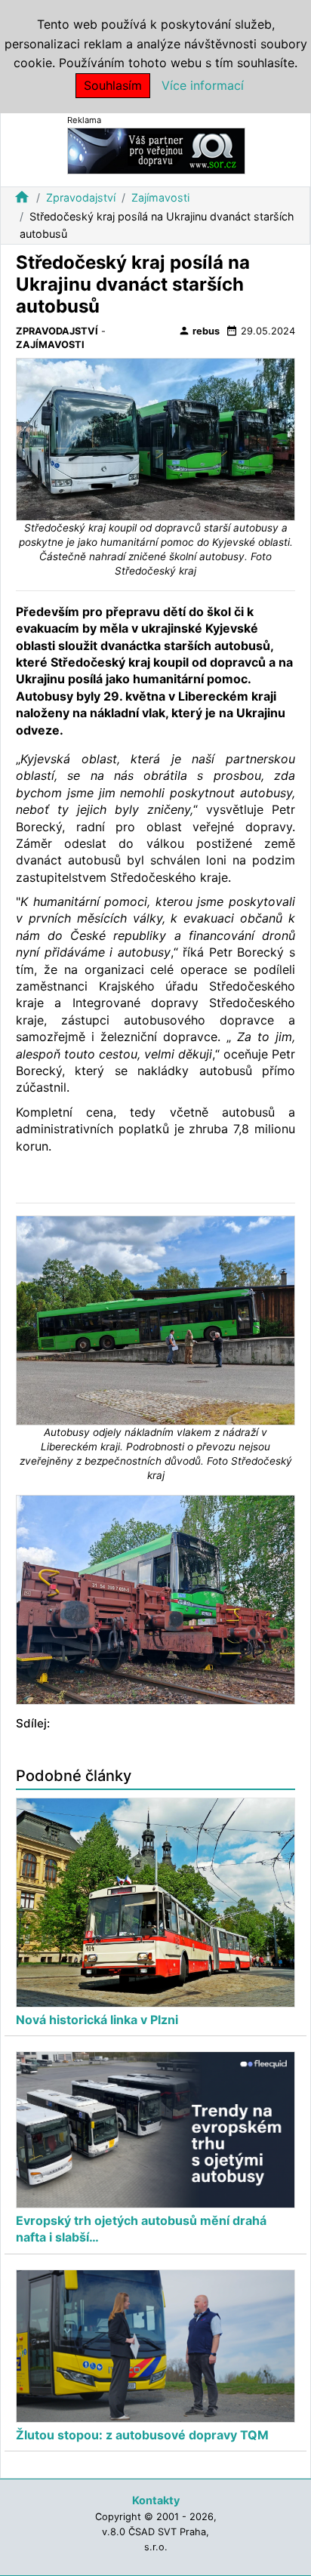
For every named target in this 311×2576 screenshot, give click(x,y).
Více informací (203, 85)
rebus (199, 331)
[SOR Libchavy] (156, 150)
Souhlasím (113, 85)
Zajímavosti (160, 197)
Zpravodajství (81, 197)
